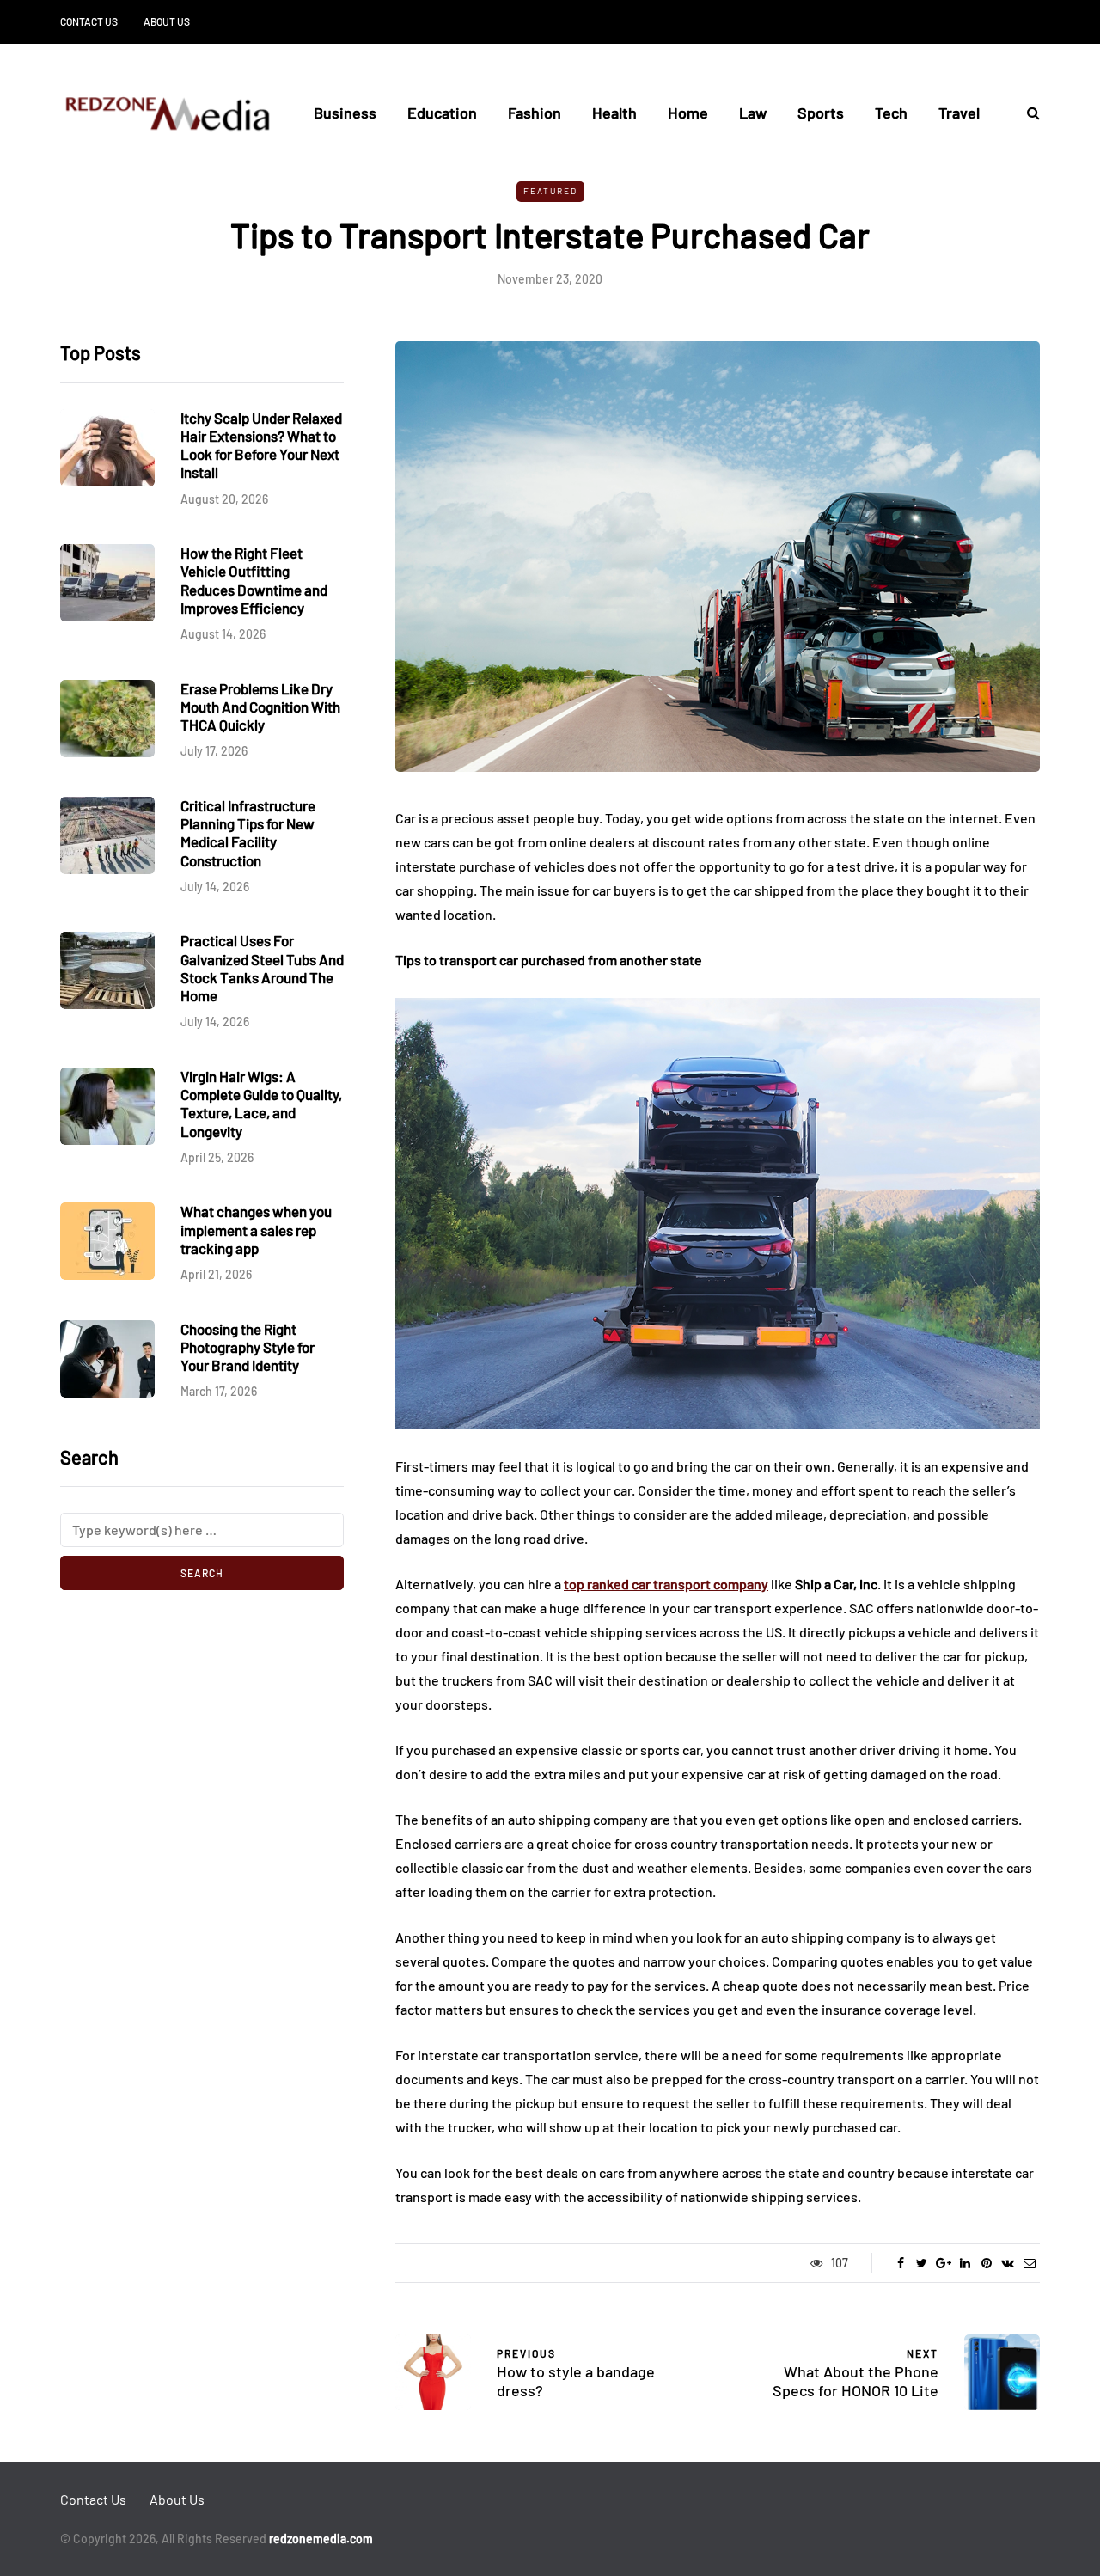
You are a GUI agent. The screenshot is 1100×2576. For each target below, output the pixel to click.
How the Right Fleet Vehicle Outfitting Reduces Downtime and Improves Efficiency (254, 580)
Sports (821, 113)
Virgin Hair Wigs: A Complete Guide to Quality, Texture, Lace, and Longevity (261, 1104)
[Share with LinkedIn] (965, 2263)
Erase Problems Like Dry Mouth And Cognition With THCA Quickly (260, 707)
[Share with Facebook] (900, 2263)
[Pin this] (986, 2263)
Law (753, 113)
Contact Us (89, 21)
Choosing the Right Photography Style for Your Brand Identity (247, 1347)
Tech (891, 113)
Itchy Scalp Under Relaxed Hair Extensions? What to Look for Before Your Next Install (261, 445)
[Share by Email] (1029, 2263)
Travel (959, 113)
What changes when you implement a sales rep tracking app (256, 1230)
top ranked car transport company (666, 1584)
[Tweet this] (922, 2263)
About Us (167, 21)
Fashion (535, 113)
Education (442, 113)
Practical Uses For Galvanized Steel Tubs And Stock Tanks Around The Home (262, 968)
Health (614, 113)
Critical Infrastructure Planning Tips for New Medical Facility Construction (248, 833)
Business (345, 113)
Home (688, 113)
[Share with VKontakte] (1008, 2263)
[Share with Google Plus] (943, 2263)
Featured (550, 191)
